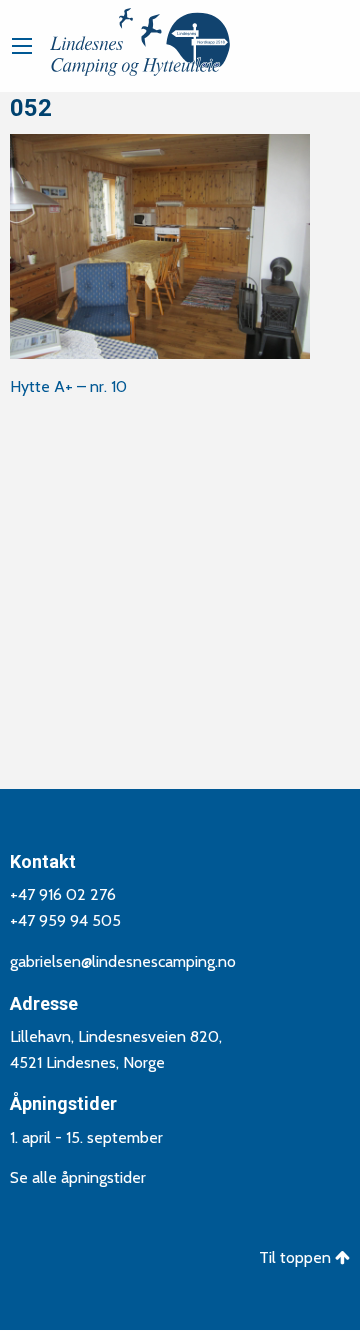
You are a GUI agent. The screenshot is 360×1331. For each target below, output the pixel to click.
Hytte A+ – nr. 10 (68, 386)
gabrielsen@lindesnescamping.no (123, 961)
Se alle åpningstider (78, 1177)
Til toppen (297, 1257)
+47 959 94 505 (65, 920)
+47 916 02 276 (63, 894)
